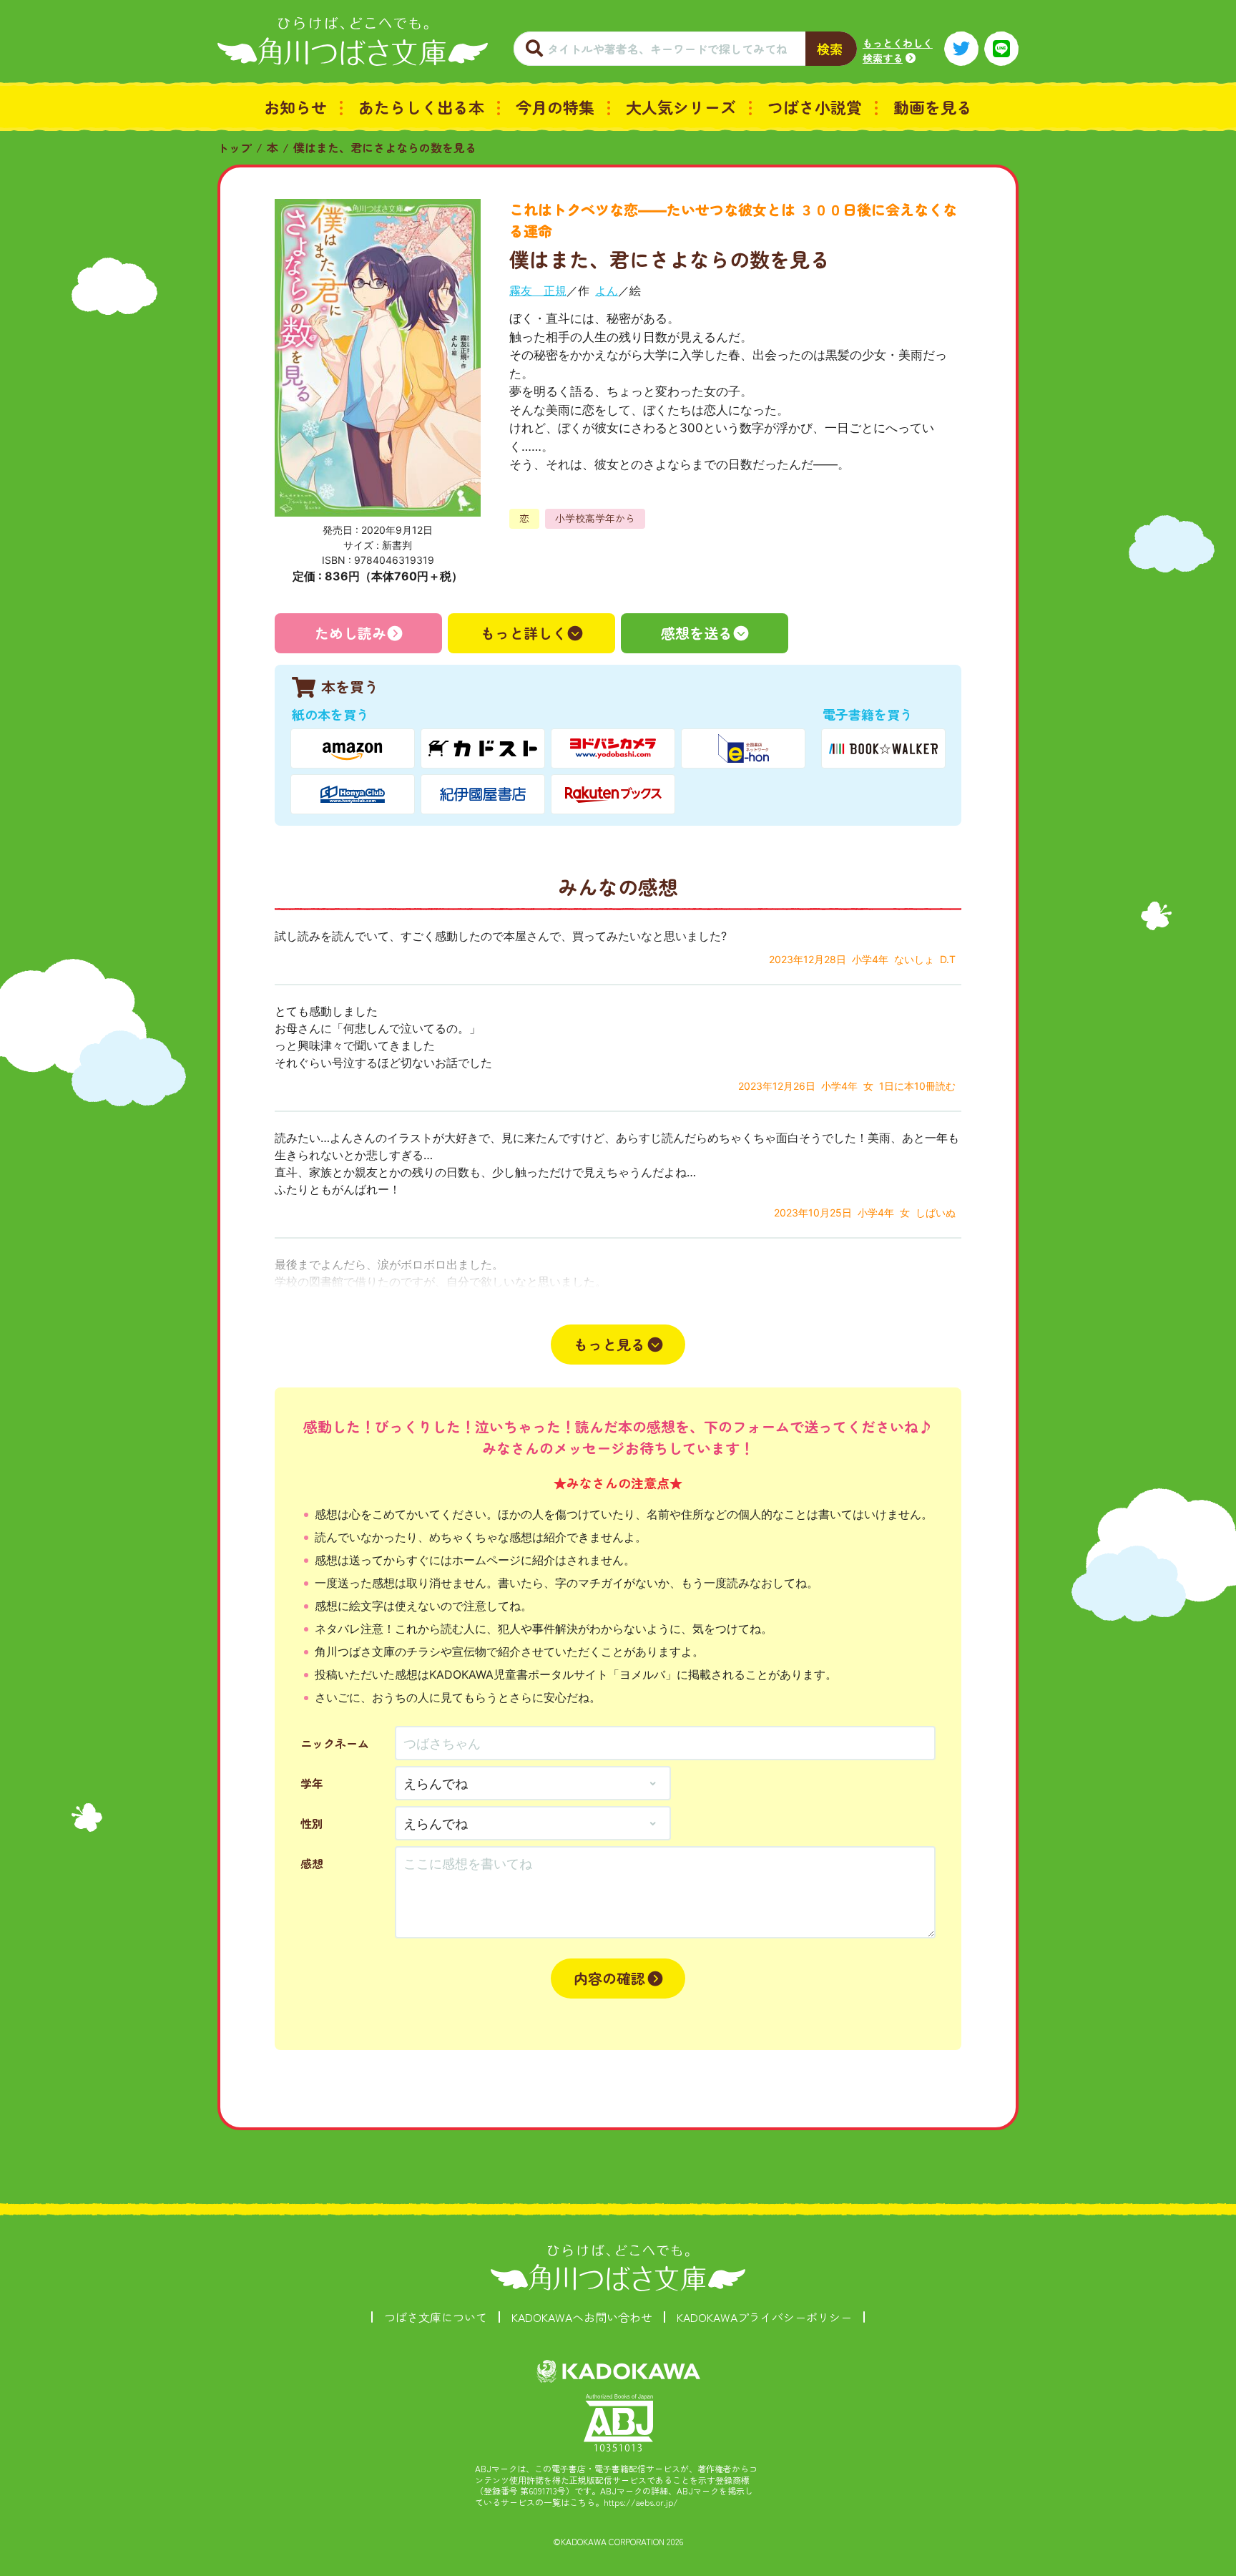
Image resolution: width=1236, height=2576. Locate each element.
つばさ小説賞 (815, 107)
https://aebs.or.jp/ (641, 2502)
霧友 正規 (538, 291)
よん (607, 291)
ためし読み (350, 633)
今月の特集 (555, 107)
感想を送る (697, 633)
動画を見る (933, 107)
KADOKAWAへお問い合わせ (582, 2317)
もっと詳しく (524, 633)
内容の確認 (609, 1978)
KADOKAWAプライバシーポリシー (764, 2317)
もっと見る (609, 1344)
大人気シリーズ (681, 107)
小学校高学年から (595, 518)
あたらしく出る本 (421, 107)
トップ (235, 147)
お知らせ (295, 107)
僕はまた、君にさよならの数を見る (385, 147)
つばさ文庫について (436, 2317)
